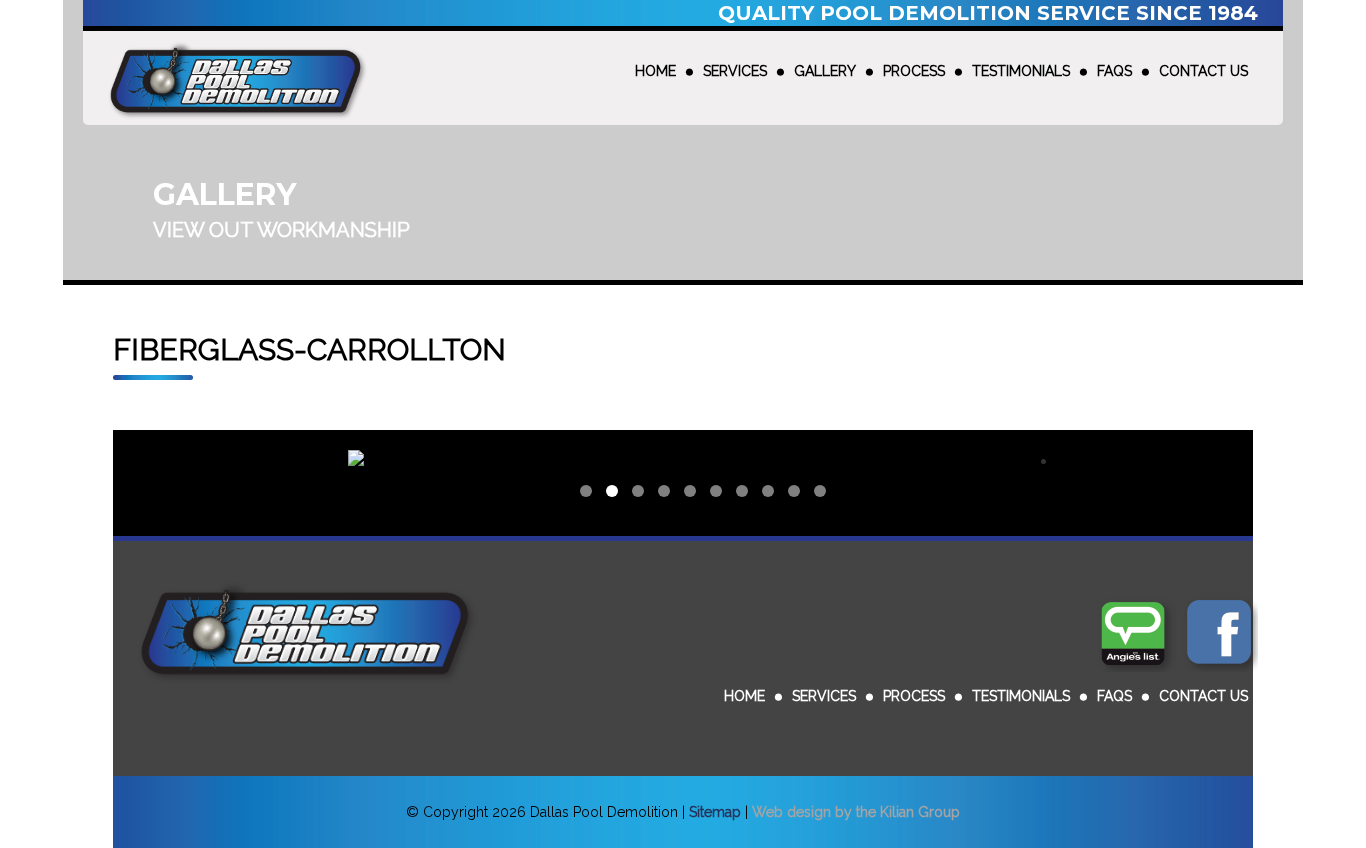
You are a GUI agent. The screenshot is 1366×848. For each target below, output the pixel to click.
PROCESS (914, 71)
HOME (655, 71)
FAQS (1114, 71)
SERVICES (735, 71)
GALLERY (825, 71)
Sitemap (715, 812)
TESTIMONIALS (1021, 71)
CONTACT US (1203, 71)
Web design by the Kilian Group (856, 812)
